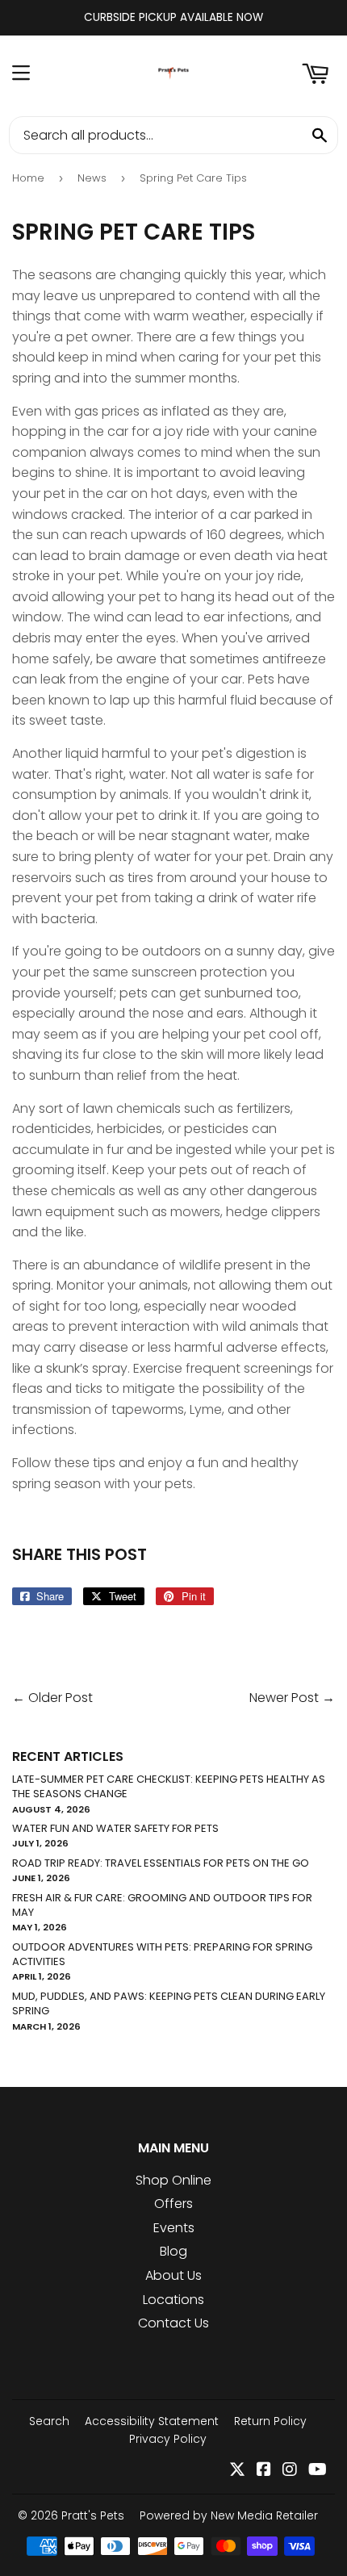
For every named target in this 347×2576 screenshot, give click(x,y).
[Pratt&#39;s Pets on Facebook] (264, 2471)
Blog (173, 2251)
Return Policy (270, 2421)
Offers (173, 2204)
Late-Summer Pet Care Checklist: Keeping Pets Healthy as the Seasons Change (169, 1786)
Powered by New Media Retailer (229, 2515)
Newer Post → (292, 1698)
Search (49, 2421)
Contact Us (173, 2323)
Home (28, 178)
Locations (173, 2300)
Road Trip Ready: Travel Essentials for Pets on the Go (161, 1863)
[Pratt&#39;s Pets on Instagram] (290, 2471)
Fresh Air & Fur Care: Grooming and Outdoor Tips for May (162, 1905)
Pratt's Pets (93, 2515)
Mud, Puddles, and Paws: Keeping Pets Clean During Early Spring (169, 2003)
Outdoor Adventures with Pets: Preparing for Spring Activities (162, 1954)
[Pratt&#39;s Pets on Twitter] (237, 2471)
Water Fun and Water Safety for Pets (115, 1828)
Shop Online (173, 2180)
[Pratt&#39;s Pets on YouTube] (318, 2471)
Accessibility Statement (152, 2421)
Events (174, 2228)
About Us (173, 2275)
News (92, 178)
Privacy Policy (168, 2439)
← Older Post (52, 1698)
